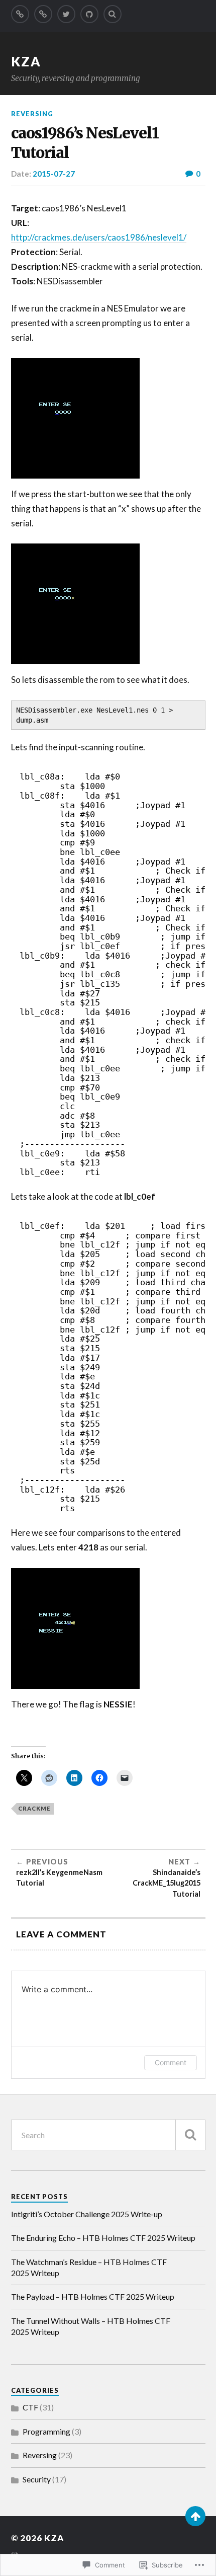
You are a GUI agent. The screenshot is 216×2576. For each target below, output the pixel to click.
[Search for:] (108, 2135)
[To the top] (195, 2516)
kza (26, 61)
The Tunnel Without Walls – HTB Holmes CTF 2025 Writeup (91, 2326)
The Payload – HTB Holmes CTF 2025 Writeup (93, 2296)
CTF (30, 2407)
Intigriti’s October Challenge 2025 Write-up (87, 2214)
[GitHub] (89, 14)
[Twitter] (66, 14)
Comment (171, 2062)
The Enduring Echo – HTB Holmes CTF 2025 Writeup (103, 2238)
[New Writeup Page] (43, 14)
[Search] (113, 14)
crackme (34, 1808)
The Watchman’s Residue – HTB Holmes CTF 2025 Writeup (89, 2267)
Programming (46, 2431)
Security (37, 2479)
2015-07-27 (54, 174)
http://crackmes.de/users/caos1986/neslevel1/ (99, 237)
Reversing (32, 114)
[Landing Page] (20, 14)
